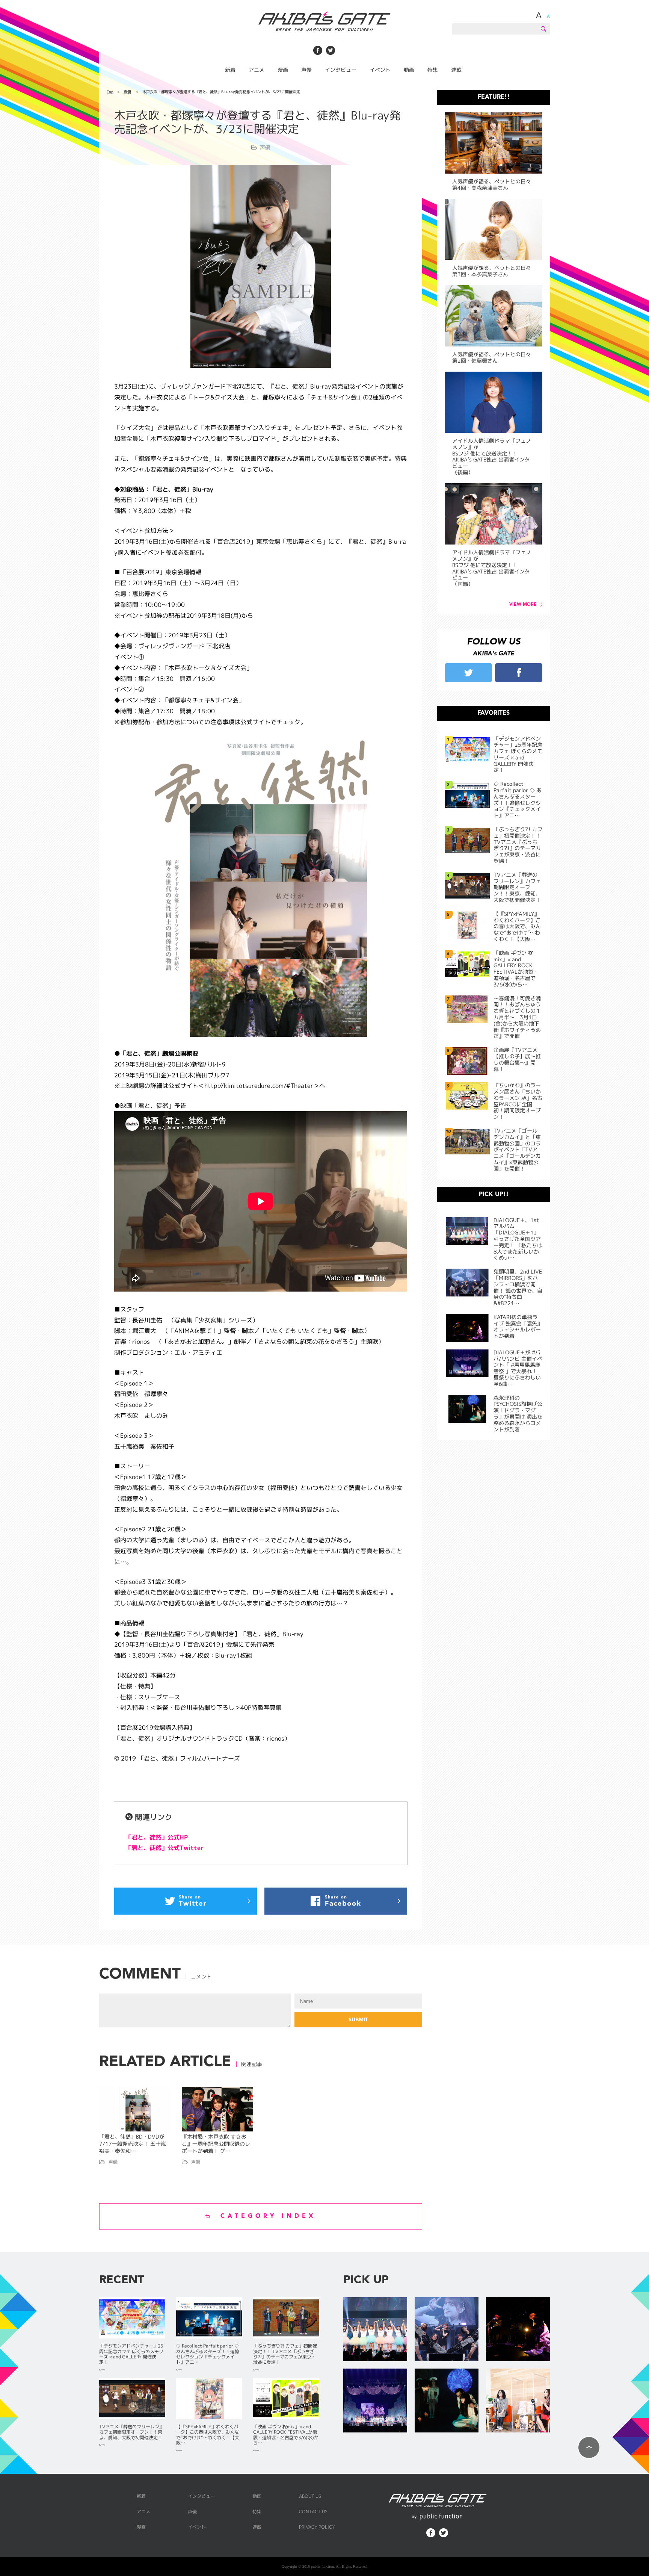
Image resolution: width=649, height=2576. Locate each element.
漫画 (283, 70)
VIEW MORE (523, 605)
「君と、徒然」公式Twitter (165, 1848)
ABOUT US (310, 2496)
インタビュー (341, 70)
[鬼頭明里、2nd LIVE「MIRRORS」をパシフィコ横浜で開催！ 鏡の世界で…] (447, 2330)
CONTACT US (313, 2512)
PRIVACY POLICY (317, 2527)
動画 (409, 70)
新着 (230, 70)
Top (110, 92)
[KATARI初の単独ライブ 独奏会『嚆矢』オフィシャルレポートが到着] (518, 2330)
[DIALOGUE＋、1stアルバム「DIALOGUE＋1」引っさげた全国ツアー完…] (375, 2330)
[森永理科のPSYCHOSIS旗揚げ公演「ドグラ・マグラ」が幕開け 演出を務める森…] (447, 2401)
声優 (306, 70)
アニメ (257, 70)
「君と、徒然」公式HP (157, 1837)
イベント (380, 70)
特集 (433, 70)
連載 (456, 70)
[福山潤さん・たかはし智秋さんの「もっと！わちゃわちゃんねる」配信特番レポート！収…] (518, 2401)
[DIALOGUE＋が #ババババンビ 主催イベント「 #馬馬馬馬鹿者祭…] (375, 2401)
